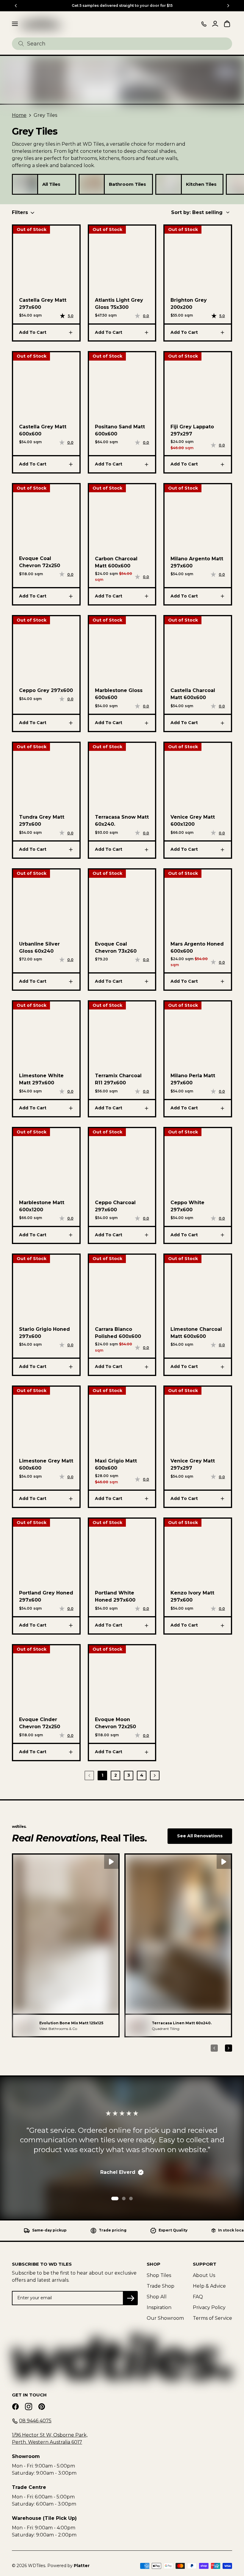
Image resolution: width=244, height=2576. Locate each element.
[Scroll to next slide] (228, 6)
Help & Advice (209, 2286)
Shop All (157, 2297)
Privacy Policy (209, 2307)
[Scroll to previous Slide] (16, 6)
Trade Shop (161, 2286)
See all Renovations (200, 1836)
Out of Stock (32, 229)
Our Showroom (165, 2318)
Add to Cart (33, 332)
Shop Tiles (159, 2275)
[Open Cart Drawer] (227, 24)
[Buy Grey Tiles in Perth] (41, 24)
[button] (66, 1945)
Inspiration (159, 2307)
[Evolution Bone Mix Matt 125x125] (24, 2025)
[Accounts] (215, 24)
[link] (25, 184)
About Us (204, 2275)
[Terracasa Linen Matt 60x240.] (136, 2025)
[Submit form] (21, 44)
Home (19, 115)
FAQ (198, 2297)
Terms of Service (212, 2318)
